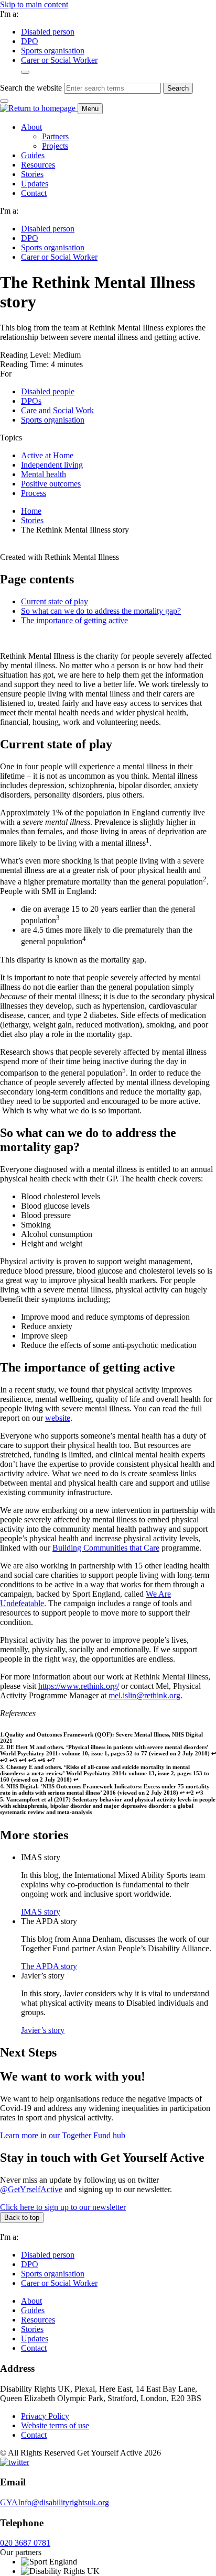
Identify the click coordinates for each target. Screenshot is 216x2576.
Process (34, 493)
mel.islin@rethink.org (144, 1695)
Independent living (52, 465)
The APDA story (49, 1966)
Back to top (22, 2218)
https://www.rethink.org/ (79, 1686)
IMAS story (41, 1912)
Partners (55, 136)
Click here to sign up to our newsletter (63, 2207)
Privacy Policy (45, 2416)
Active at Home (47, 455)
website (58, 1418)
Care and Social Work (57, 410)
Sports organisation (53, 51)
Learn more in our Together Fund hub (63, 2135)
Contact (34, 193)
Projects (55, 146)
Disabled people (48, 391)
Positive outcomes (51, 484)
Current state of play (55, 601)
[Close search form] (4, 101)
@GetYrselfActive (31, 2189)
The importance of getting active (74, 620)
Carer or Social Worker (59, 60)
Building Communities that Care (106, 1548)
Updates (35, 184)
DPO (30, 41)
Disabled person (48, 32)
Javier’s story (43, 2030)
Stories (32, 174)
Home (31, 511)
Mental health (44, 474)
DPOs (31, 401)
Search (178, 88)
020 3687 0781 (25, 2543)
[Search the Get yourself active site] (25, 72)
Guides (33, 155)
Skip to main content (34, 4)
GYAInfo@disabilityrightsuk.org (55, 2502)
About (31, 127)
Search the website (31, 88)
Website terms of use (55, 2425)
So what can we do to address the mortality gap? (101, 611)
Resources (38, 165)
